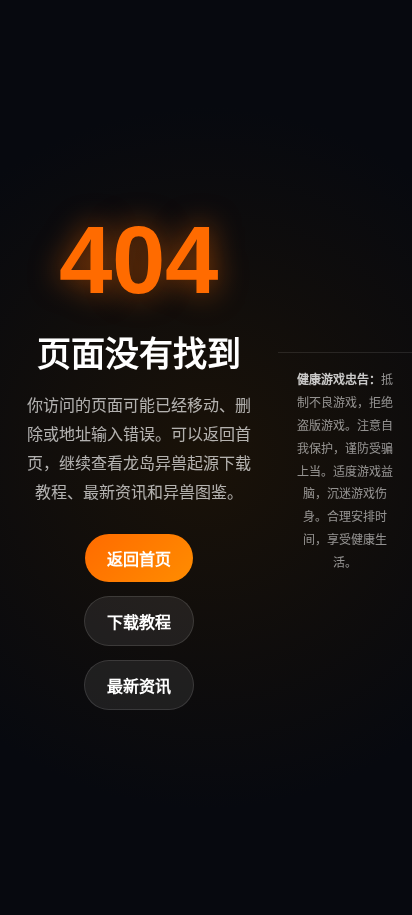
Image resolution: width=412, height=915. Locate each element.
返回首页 (139, 559)
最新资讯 (139, 686)
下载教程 (139, 622)
